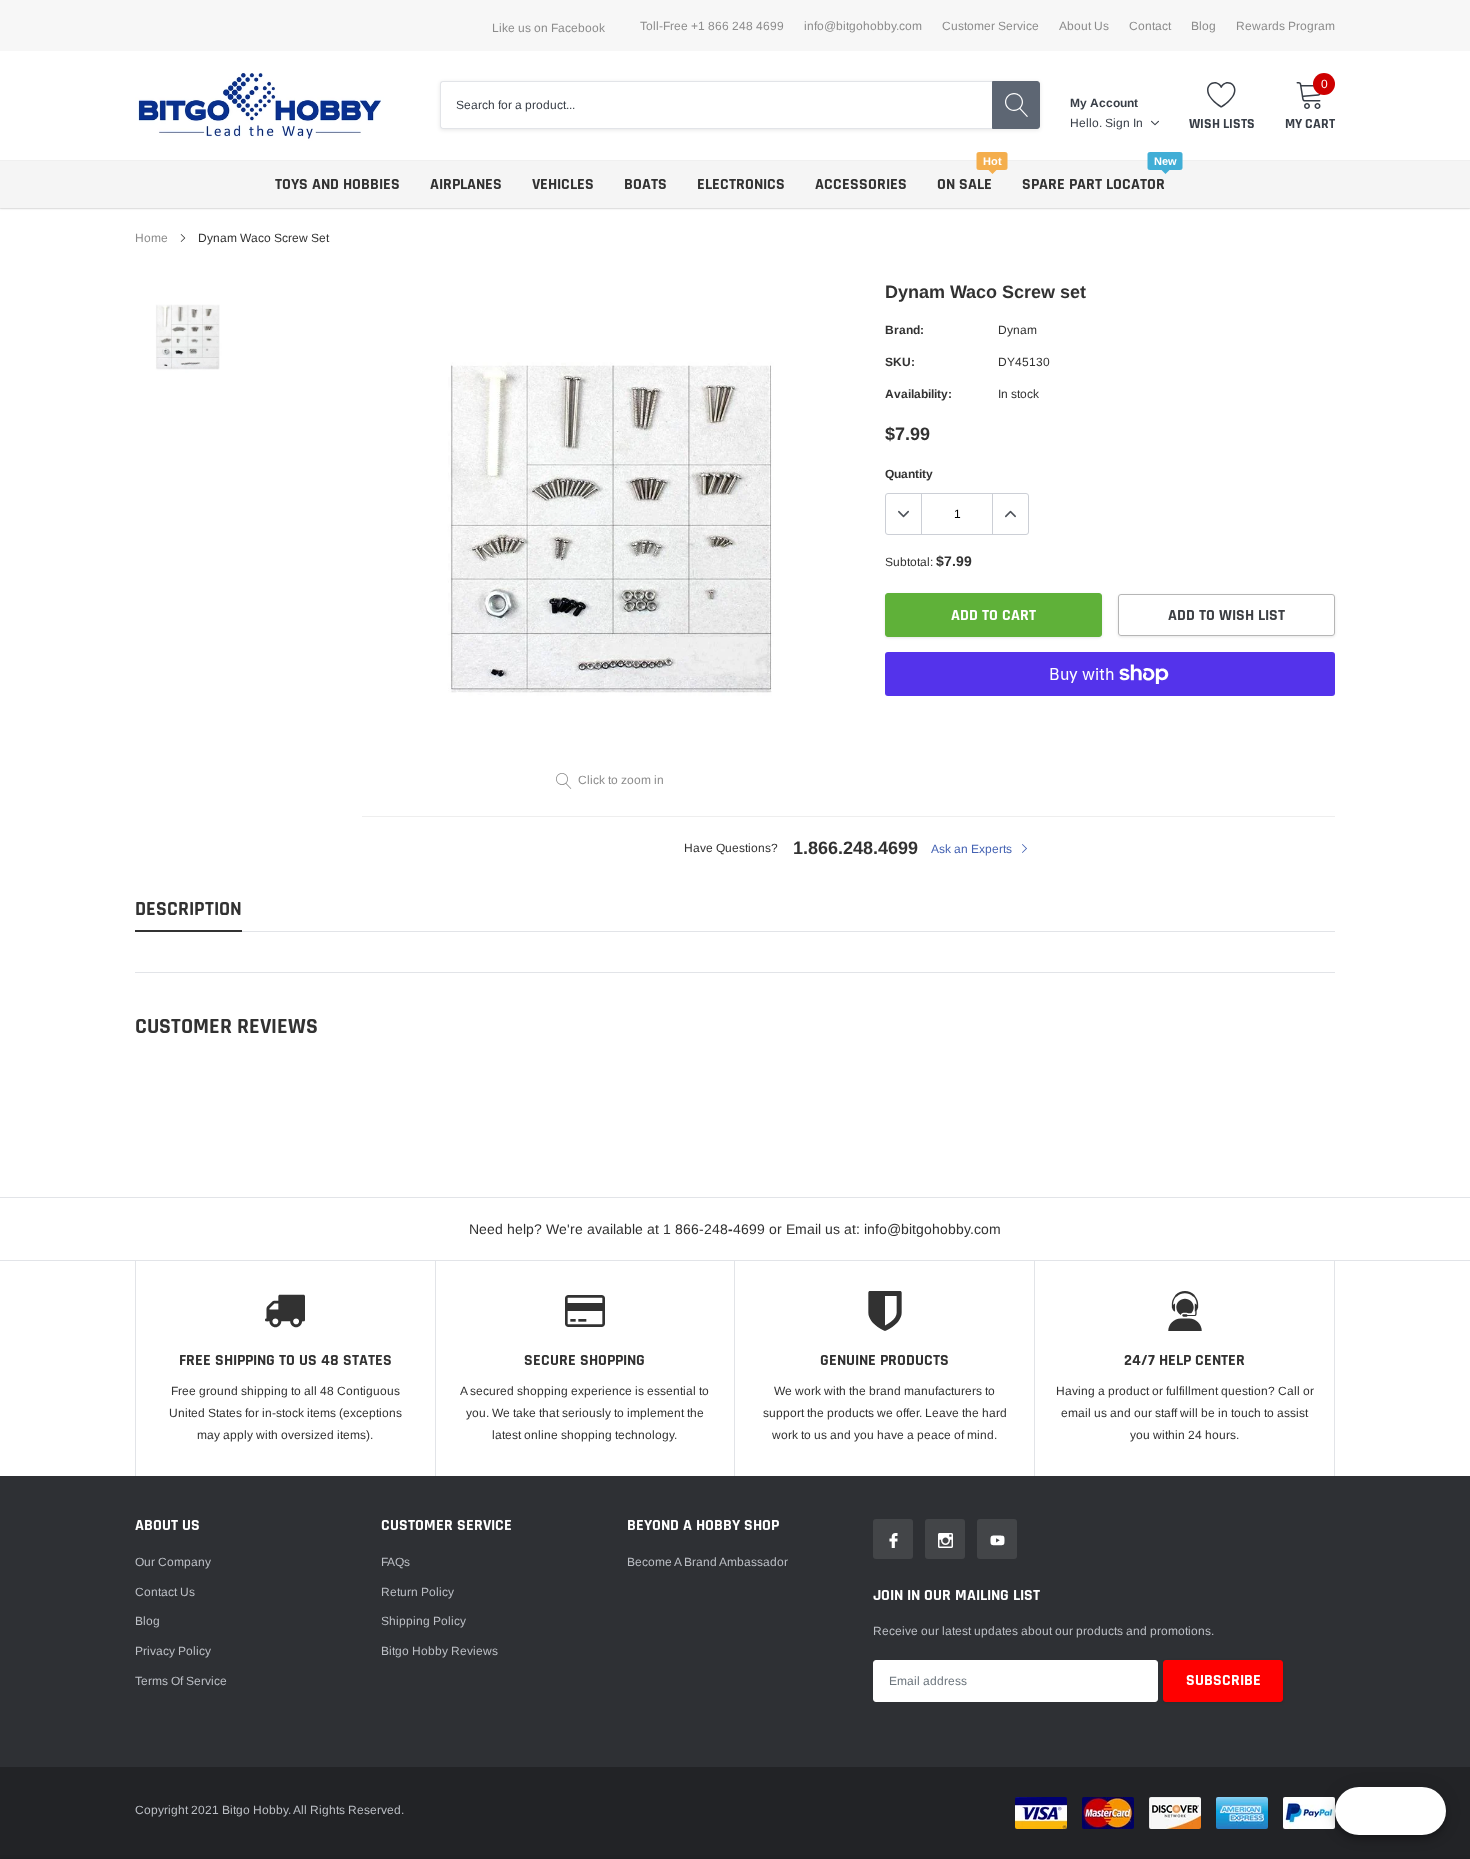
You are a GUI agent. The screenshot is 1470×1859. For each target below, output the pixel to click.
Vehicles (563, 184)
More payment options (1110, 723)
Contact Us (165, 1592)
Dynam (1017, 330)
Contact (1150, 26)
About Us (1084, 26)
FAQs (395, 1562)
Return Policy (417, 1592)
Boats (645, 184)
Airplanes (466, 184)
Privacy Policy (173, 1651)
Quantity (909, 474)
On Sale (964, 184)
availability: (918, 394)
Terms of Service (181, 1681)
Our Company (173, 1562)
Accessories (861, 184)
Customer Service (990, 26)
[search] (1016, 105)
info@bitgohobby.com (863, 26)
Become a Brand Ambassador (707, 1562)
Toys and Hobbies (337, 184)
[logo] (260, 105)
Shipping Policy (423, 1621)
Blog (1203, 26)
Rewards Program (1285, 26)
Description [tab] (188, 909)
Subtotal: (909, 562)
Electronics (741, 184)
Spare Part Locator (1093, 184)
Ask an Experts (973, 849)
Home (151, 238)
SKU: (900, 362)
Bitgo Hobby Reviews (439, 1651)
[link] (187, 336)
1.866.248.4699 (855, 848)
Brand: (904, 330)
